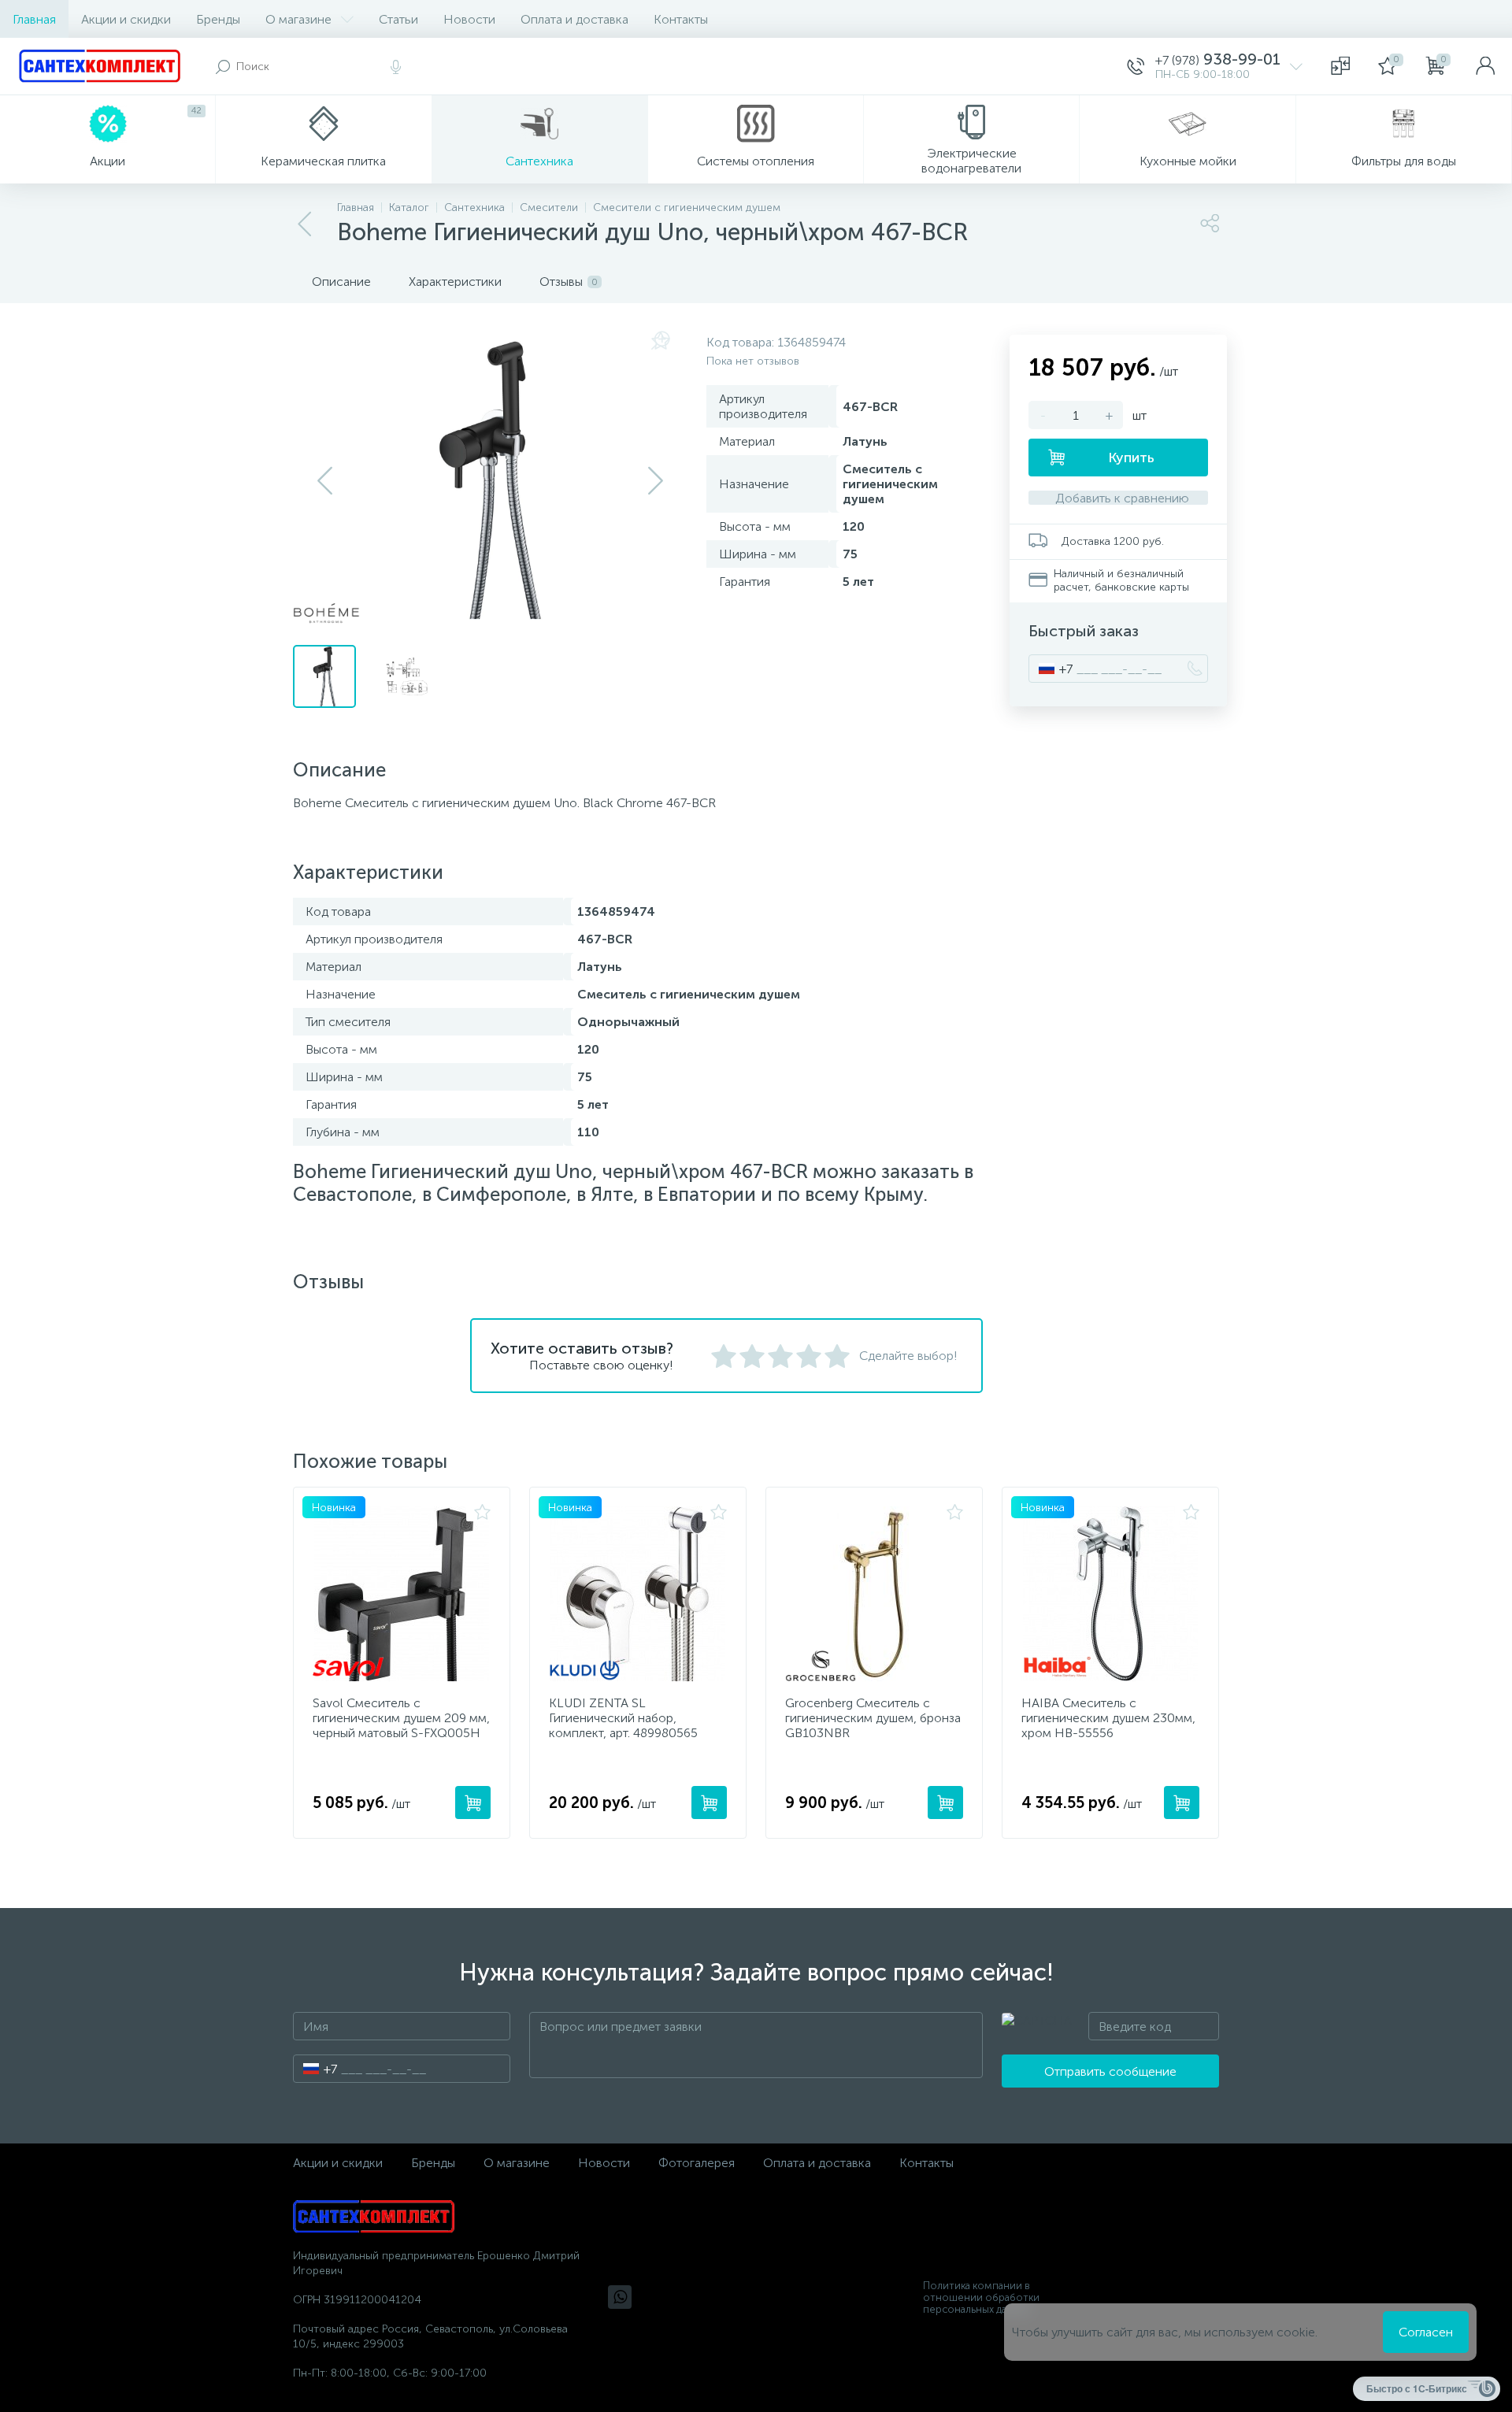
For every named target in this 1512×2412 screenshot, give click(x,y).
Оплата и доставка (574, 19)
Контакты (681, 19)
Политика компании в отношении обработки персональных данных (981, 2297)
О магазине (298, 19)
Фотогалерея (697, 2163)
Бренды (218, 19)
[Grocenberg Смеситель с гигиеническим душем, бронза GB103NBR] (874, 1594)
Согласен (1426, 2332)
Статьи (398, 19)
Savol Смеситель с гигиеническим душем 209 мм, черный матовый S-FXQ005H (401, 1718)
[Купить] (473, 1803)
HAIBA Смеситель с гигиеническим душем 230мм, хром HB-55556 (1108, 1718)
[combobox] (1051, 669)
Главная (34, 19)
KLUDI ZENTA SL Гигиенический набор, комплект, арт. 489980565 (623, 1718)
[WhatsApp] (620, 2297)
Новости (469, 19)
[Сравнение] (1340, 66)
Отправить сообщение (1110, 2071)
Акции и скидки (126, 19)
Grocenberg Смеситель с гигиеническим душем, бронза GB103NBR (873, 1718)
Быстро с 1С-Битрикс (1417, 2388)
